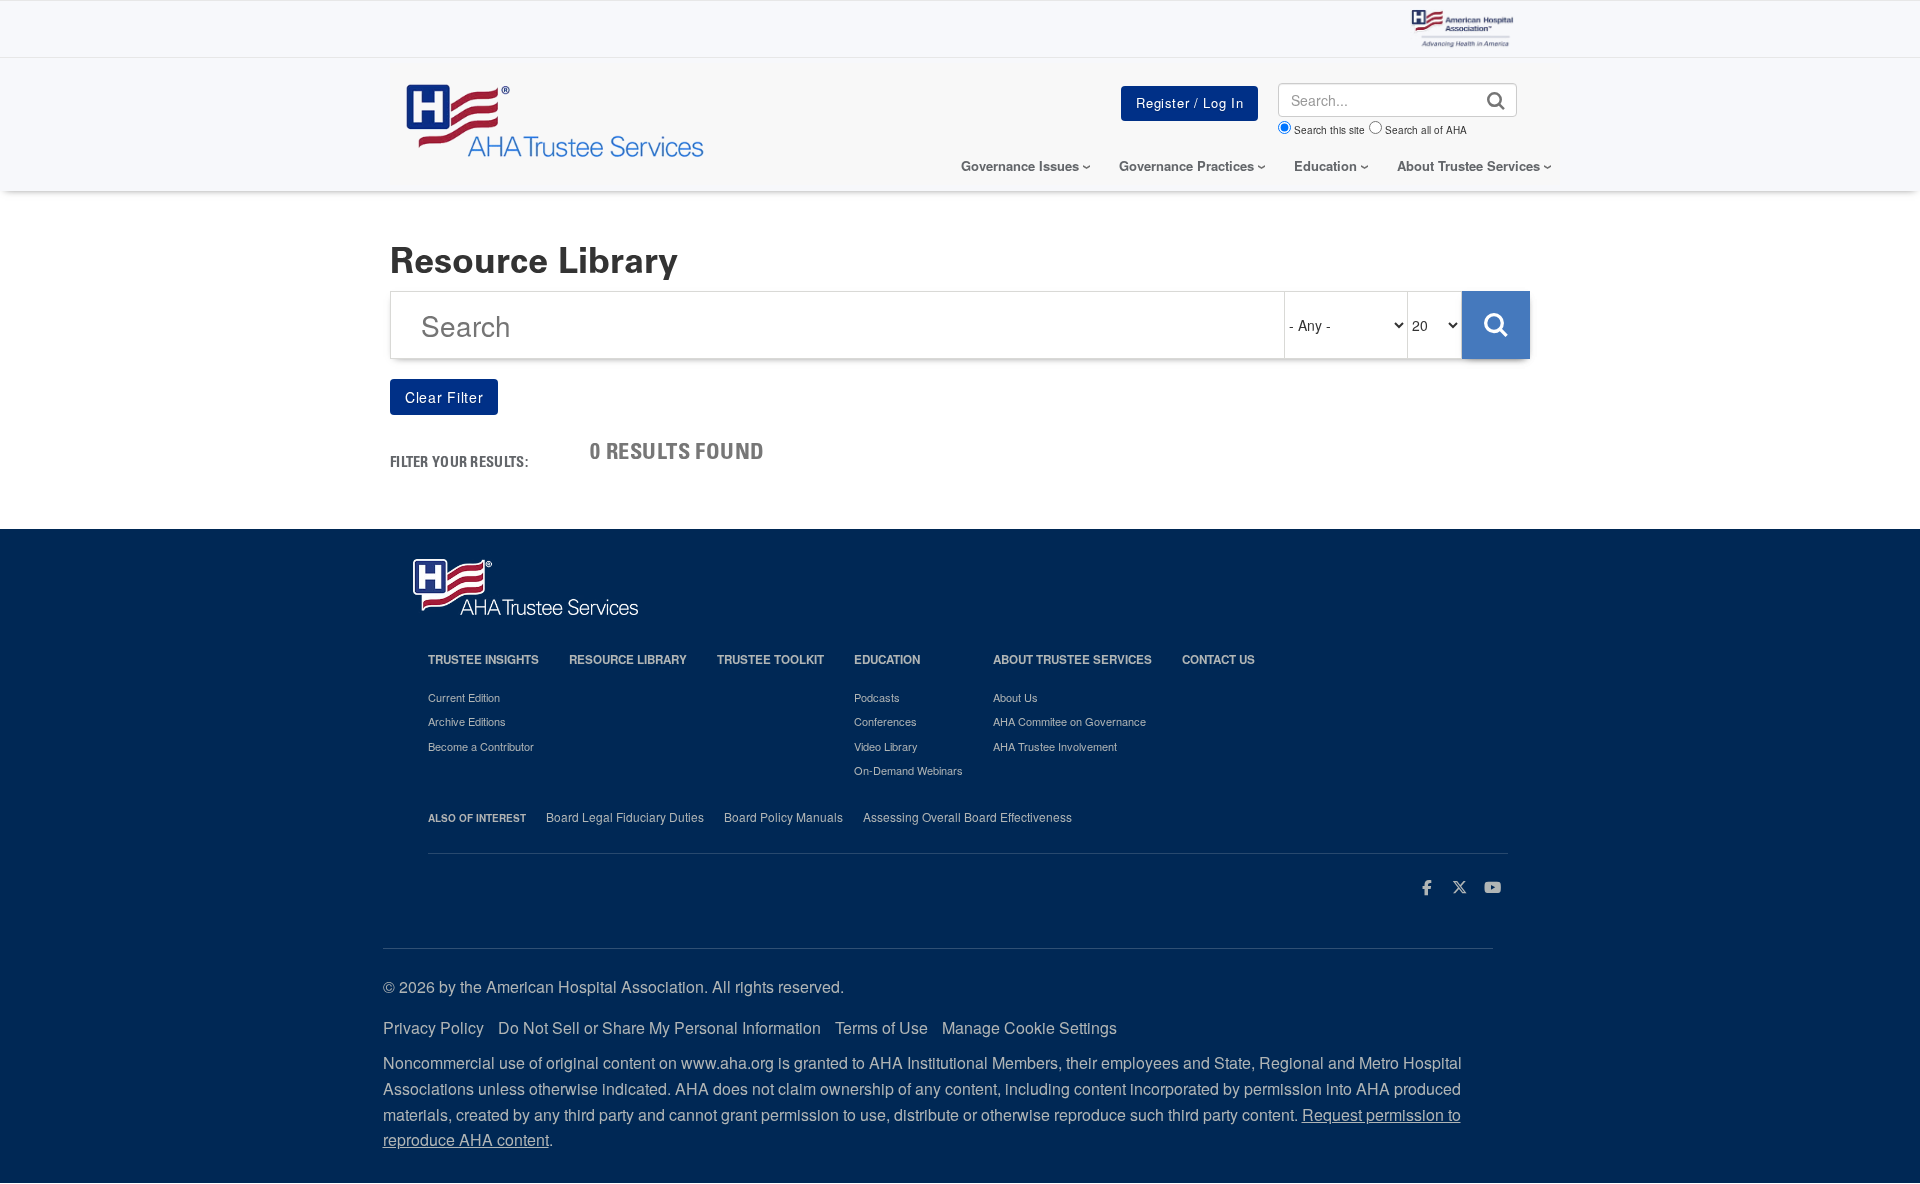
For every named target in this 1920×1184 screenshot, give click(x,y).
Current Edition (464, 697)
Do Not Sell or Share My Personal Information (659, 1027)
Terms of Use (881, 1027)
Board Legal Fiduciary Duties (625, 817)
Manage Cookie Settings (1029, 1027)
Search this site (1329, 130)
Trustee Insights (483, 659)
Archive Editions (467, 721)
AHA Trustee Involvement (1055, 746)
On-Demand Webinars (908, 770)
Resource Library (628, 659)
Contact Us (1218, 659)
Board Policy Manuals (783, 817)
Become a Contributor (481, 746)
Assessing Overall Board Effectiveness (967, 817)
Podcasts (877, 697)
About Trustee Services (1468, 165)
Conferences (885, 721)
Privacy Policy (433, 1027)
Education (887, 659)
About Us (1015, 697)
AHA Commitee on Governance (1069, 721)
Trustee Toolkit (770, 659)
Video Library (886, 746)
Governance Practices (1186, 165)
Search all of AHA (1426, 130)
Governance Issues (1020, 165)
